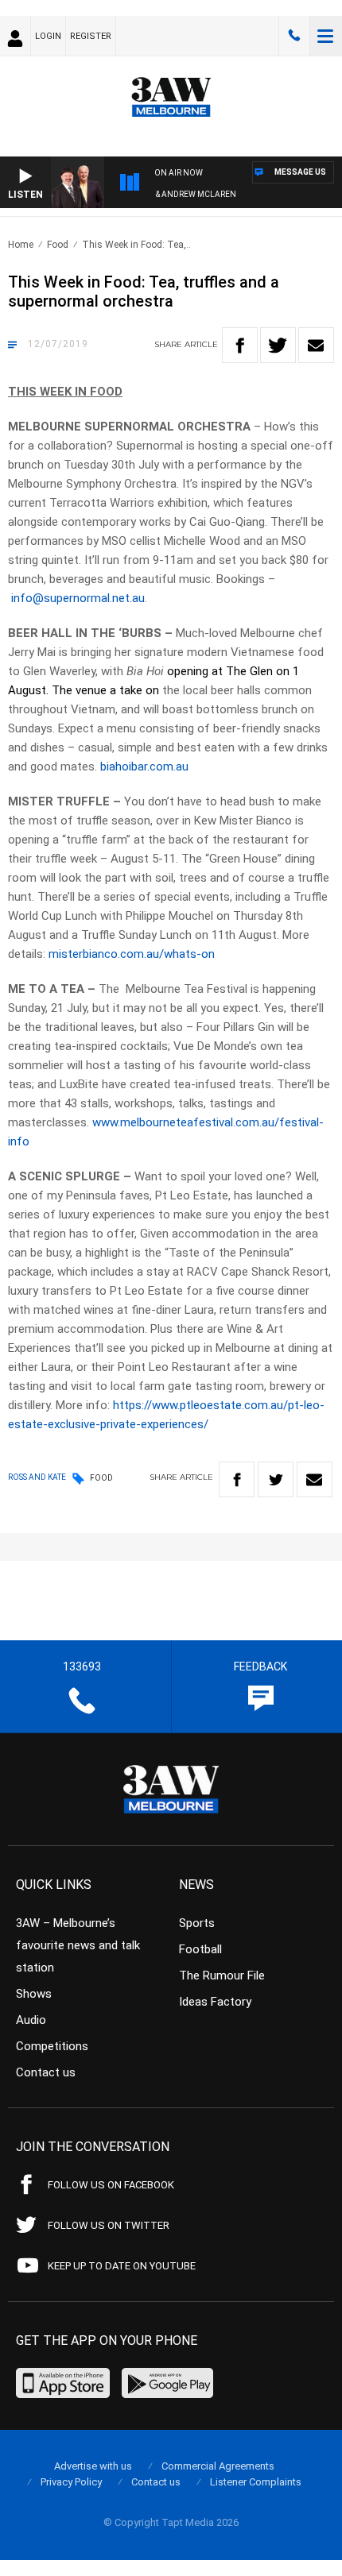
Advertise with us (93, 2466)
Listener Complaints (256, 2482)
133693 (294, 36)
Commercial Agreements (218, 2466)
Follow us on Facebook (111, 2185)
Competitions (52, 2046)
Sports (197, 1923)
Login (48, 36)
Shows (34, 1994)
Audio (31, 2020)
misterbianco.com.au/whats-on (132, 954)
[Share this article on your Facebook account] (240, 345)
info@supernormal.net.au (78, 598)
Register (91, 36)
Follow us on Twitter (109, 2225)
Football (200, 1949)
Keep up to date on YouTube (122, 2266)
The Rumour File (222, 1975)
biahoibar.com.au (144, 767)
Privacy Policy (71, 2482)
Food (58, 245)
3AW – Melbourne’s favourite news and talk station (78, 1945)
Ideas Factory (215, 2002)
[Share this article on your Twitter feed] (278, 345)
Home (21, 245)
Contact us (46, 2072)
